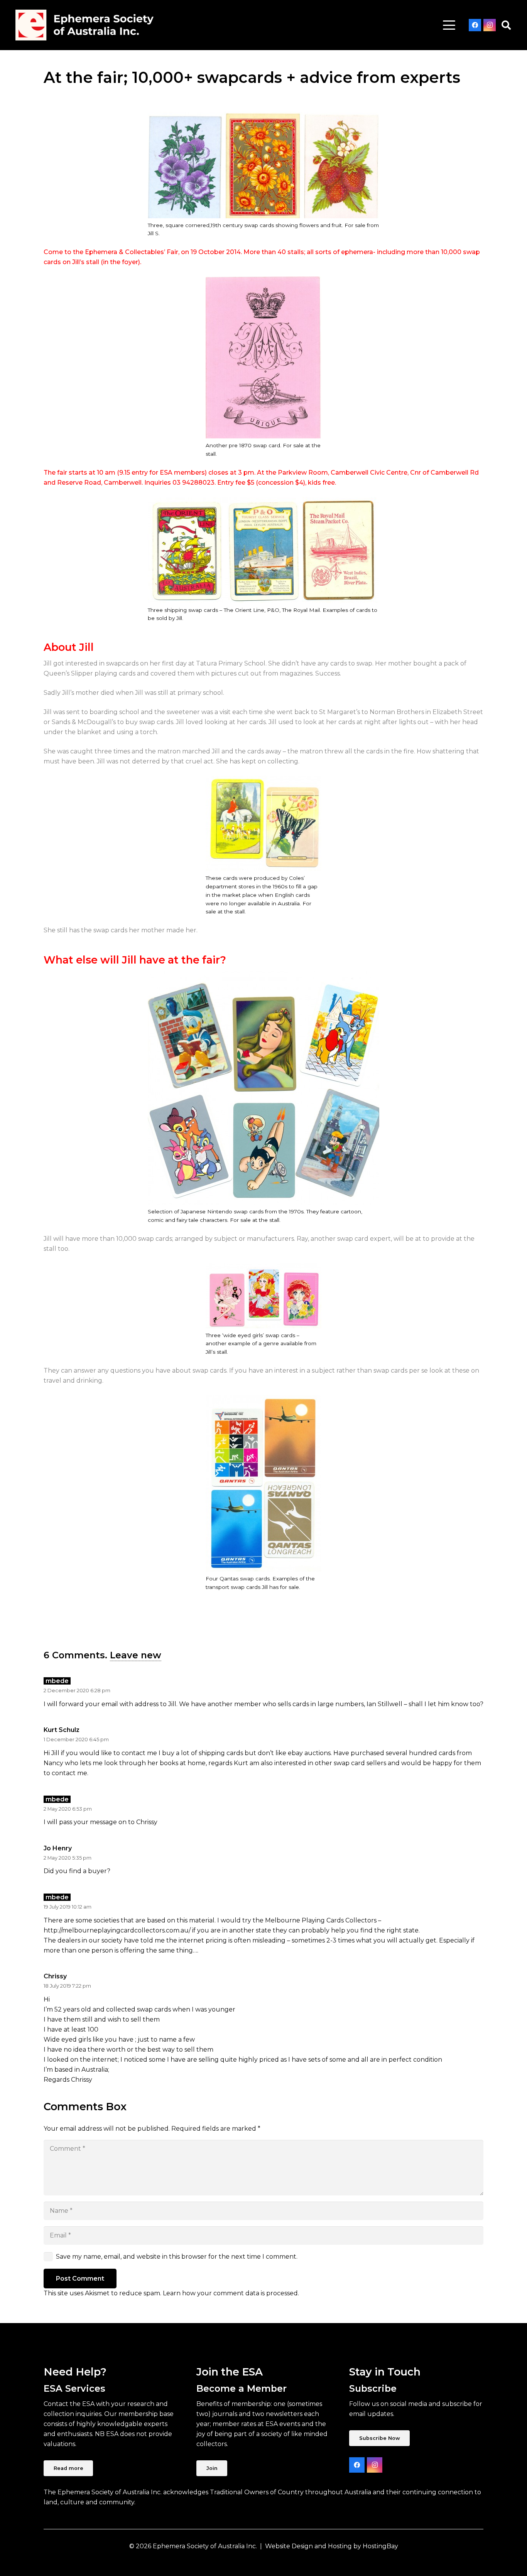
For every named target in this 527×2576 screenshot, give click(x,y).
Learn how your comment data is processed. (231, 2293)
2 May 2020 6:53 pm (68, 1809)
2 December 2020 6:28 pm (77, 1691)
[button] (449, 25)
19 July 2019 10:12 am (68, 1907)
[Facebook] (475, 25)
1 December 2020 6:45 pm (76, 1740)
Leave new (136, 1655)
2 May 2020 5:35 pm (68, 1858)
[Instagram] (490, 25)
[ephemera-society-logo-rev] (84, 25)
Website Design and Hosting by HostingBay (332, 2546)
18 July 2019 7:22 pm (67, 1986)
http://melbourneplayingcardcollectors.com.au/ (117, 1930)
